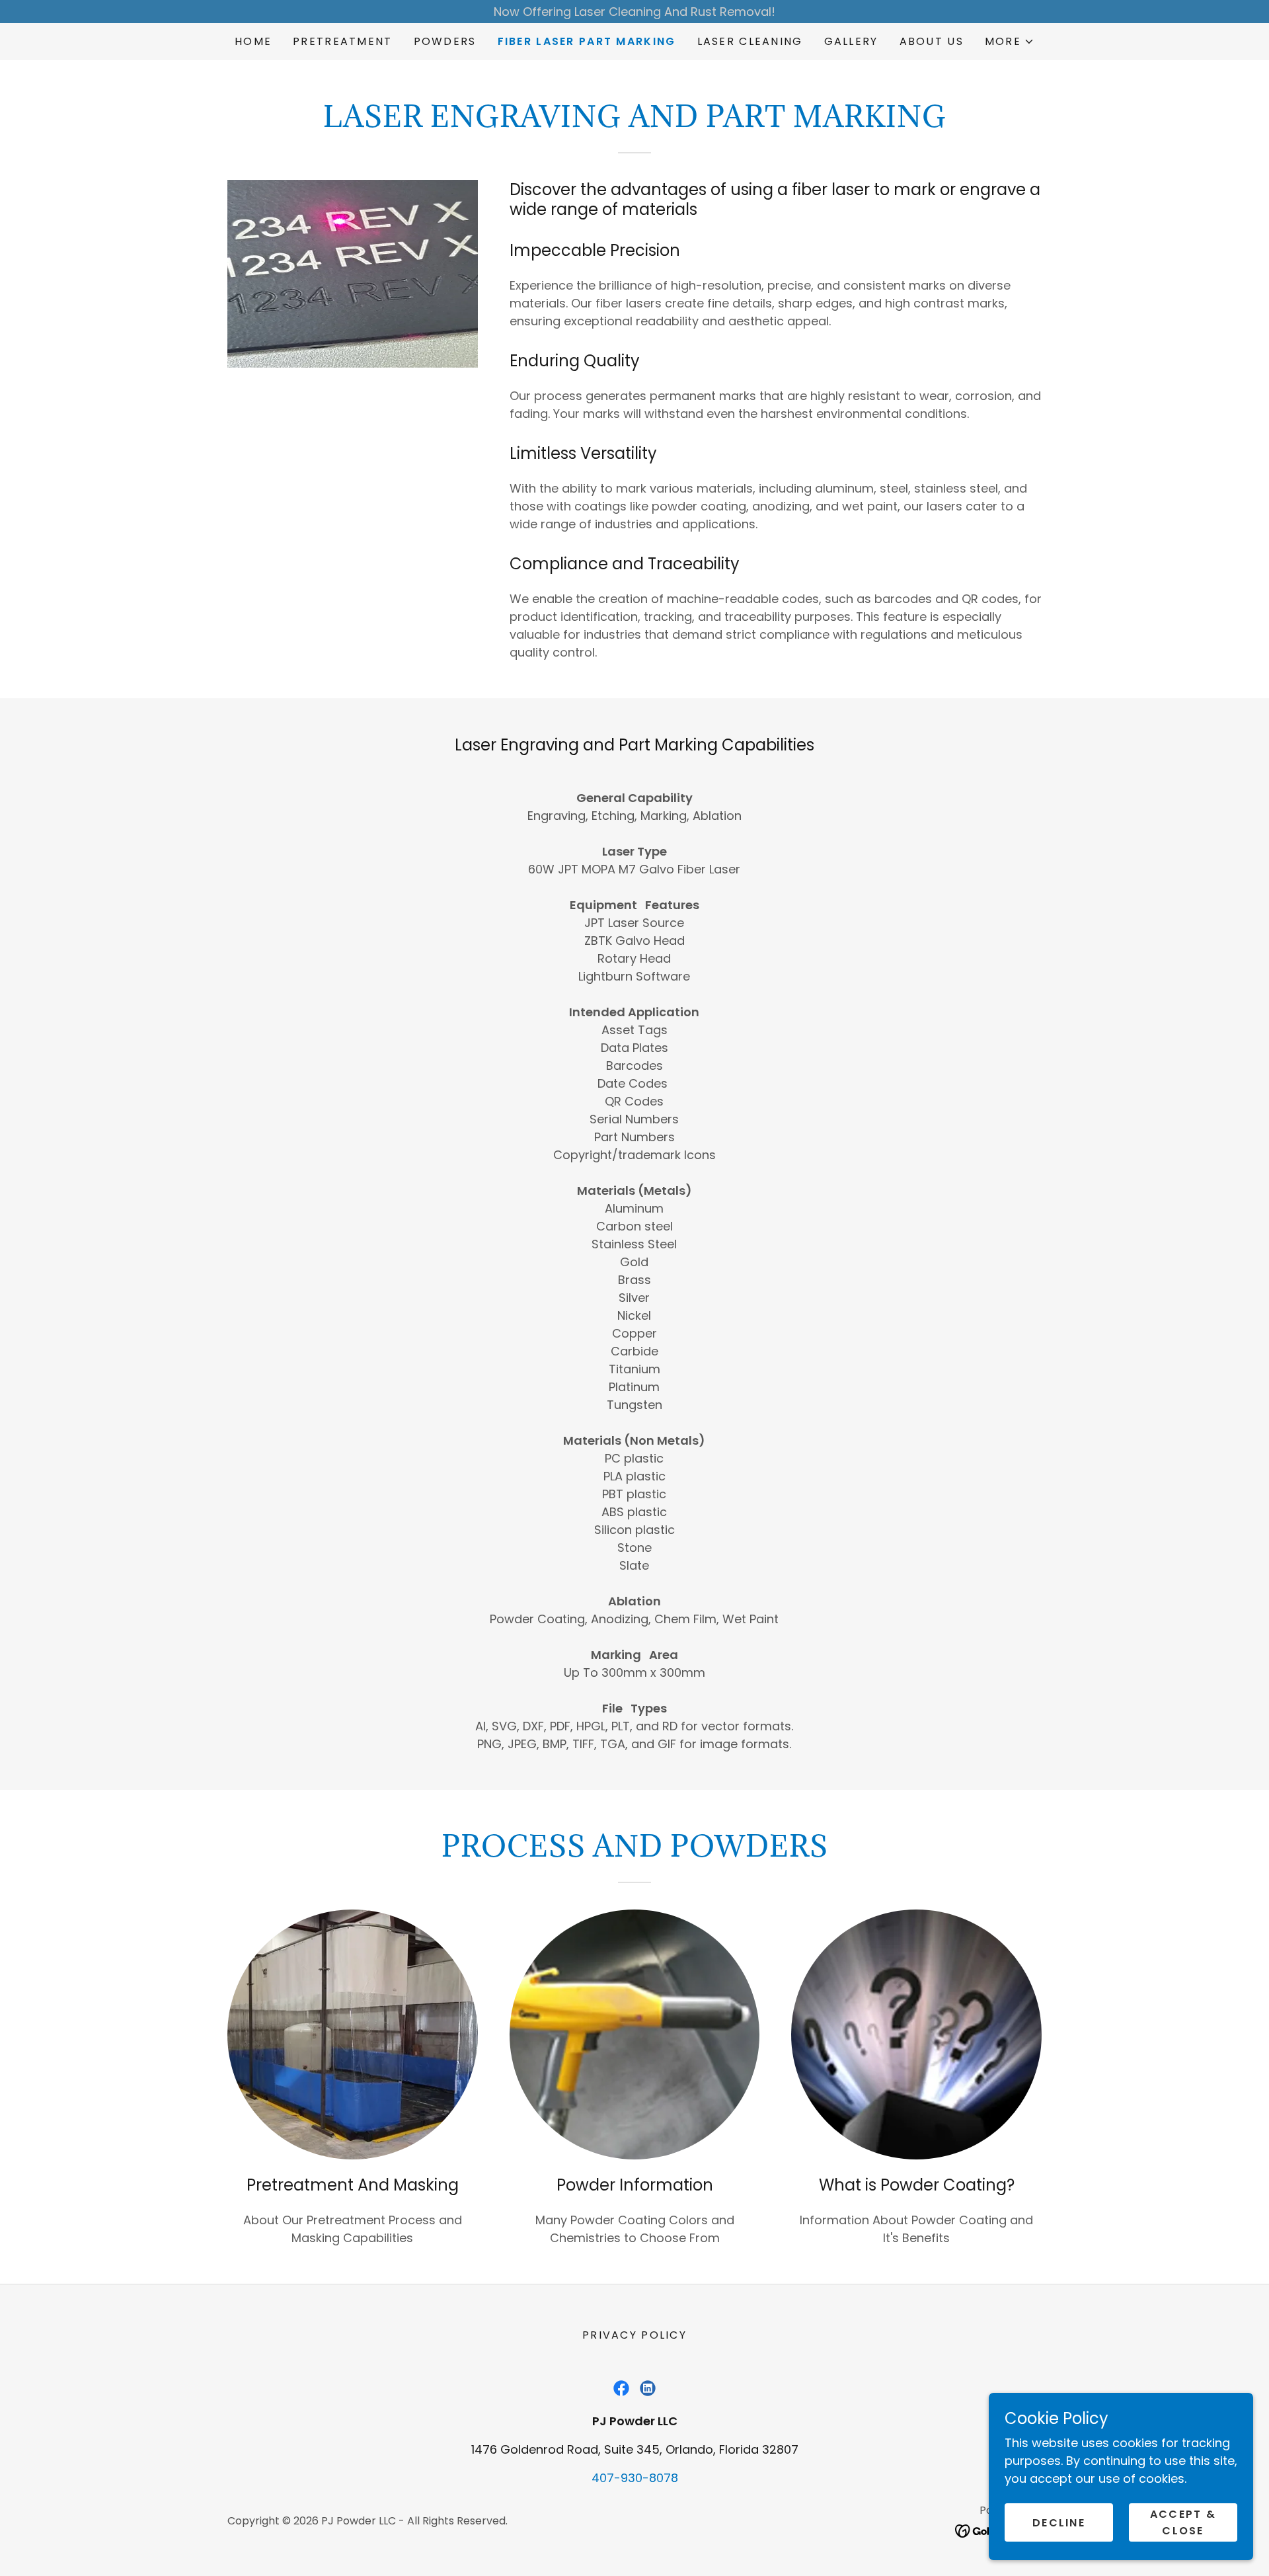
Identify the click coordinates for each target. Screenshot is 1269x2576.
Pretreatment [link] (342, 41)
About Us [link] (932, 41)
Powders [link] (445, 41)
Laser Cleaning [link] (750, 41)
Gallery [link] (851, 41)
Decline (1059, 2523)
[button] (1010, 42)
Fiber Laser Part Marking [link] (587, 41)
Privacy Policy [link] (634, 2335)
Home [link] (253, 41)
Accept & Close (1183, 2522)
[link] (621, 2388)
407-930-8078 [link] (635, 2478)
